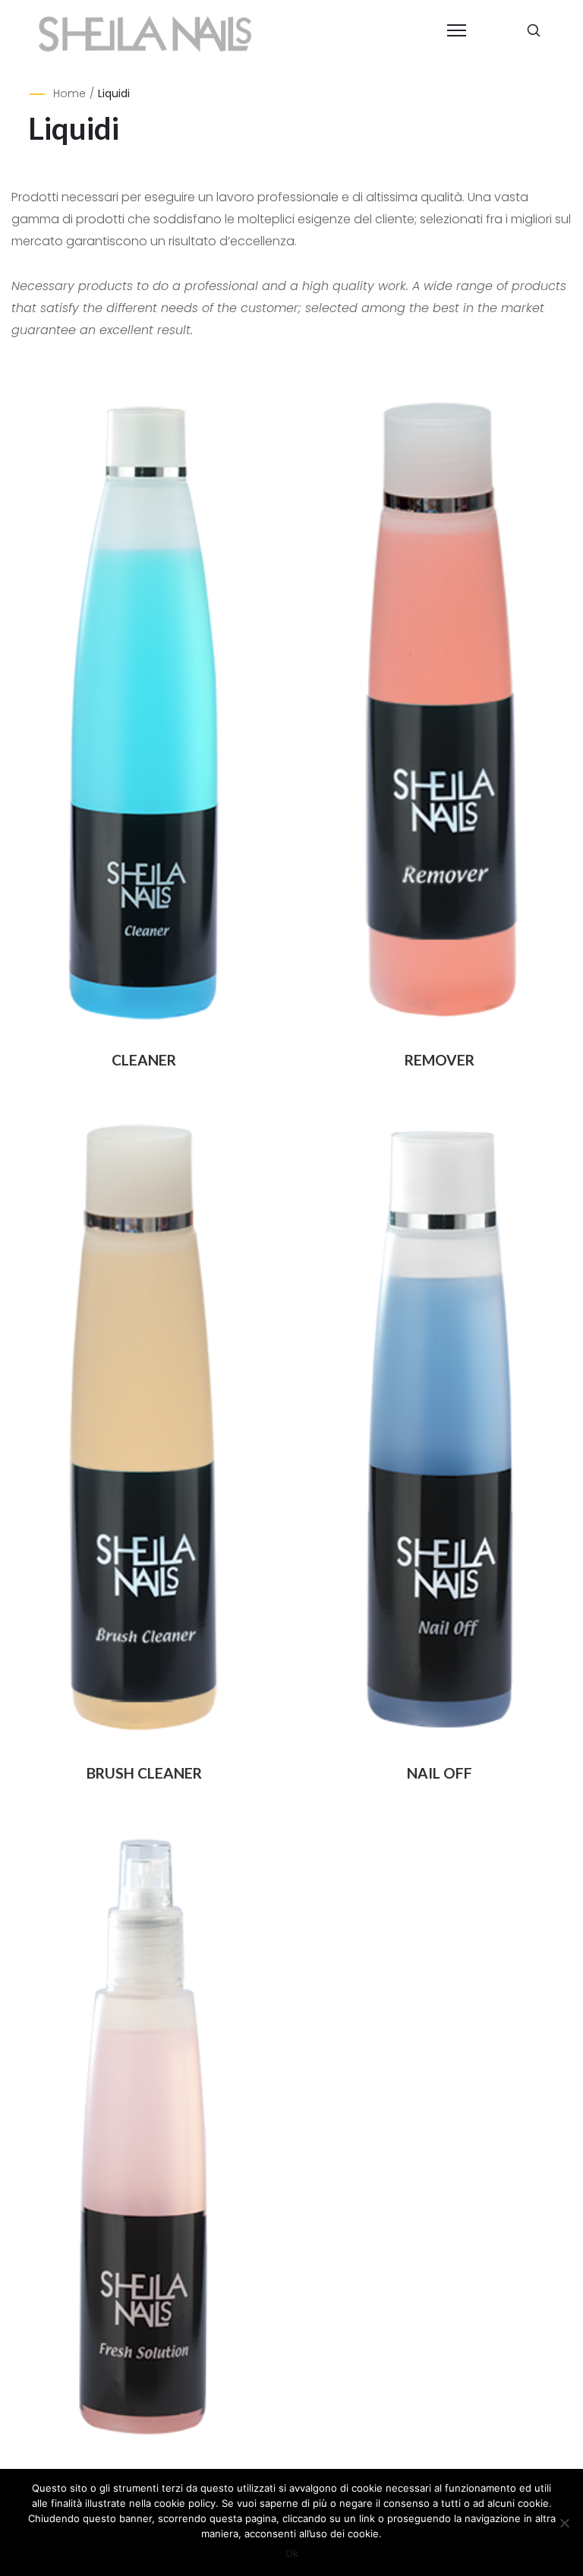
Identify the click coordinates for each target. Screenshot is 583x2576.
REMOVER (440, 1060)
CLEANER (144, 1060)
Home (69, 93)
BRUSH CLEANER (144, 1773)
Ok (292, 2553)
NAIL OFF (440, 1773)
